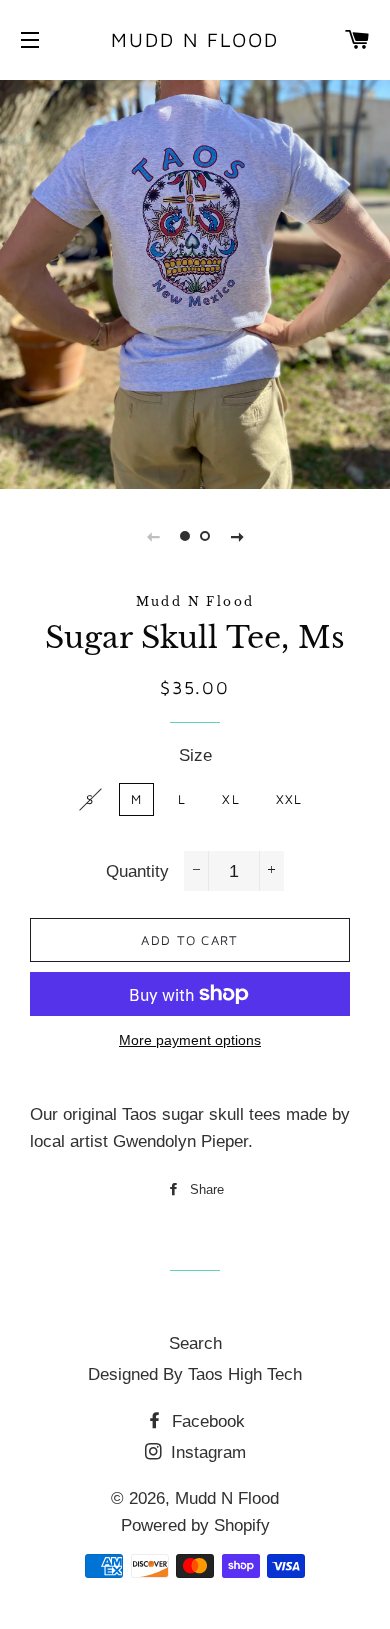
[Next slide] (237, 536)
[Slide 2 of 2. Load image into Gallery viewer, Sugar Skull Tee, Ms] (205, 536)
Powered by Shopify (195, 1525)
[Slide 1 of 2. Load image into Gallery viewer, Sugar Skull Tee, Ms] (185, 536)
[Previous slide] (153, 536)
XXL (289, 799)
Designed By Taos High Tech (195, 1374)
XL (231, 799)
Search (195, 1343)
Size (195, 755)
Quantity (137, 871)
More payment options (190, 1040)
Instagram (206, 1452)
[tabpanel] (195, 282)
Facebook (206, 1421)
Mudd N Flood (195, 39)
